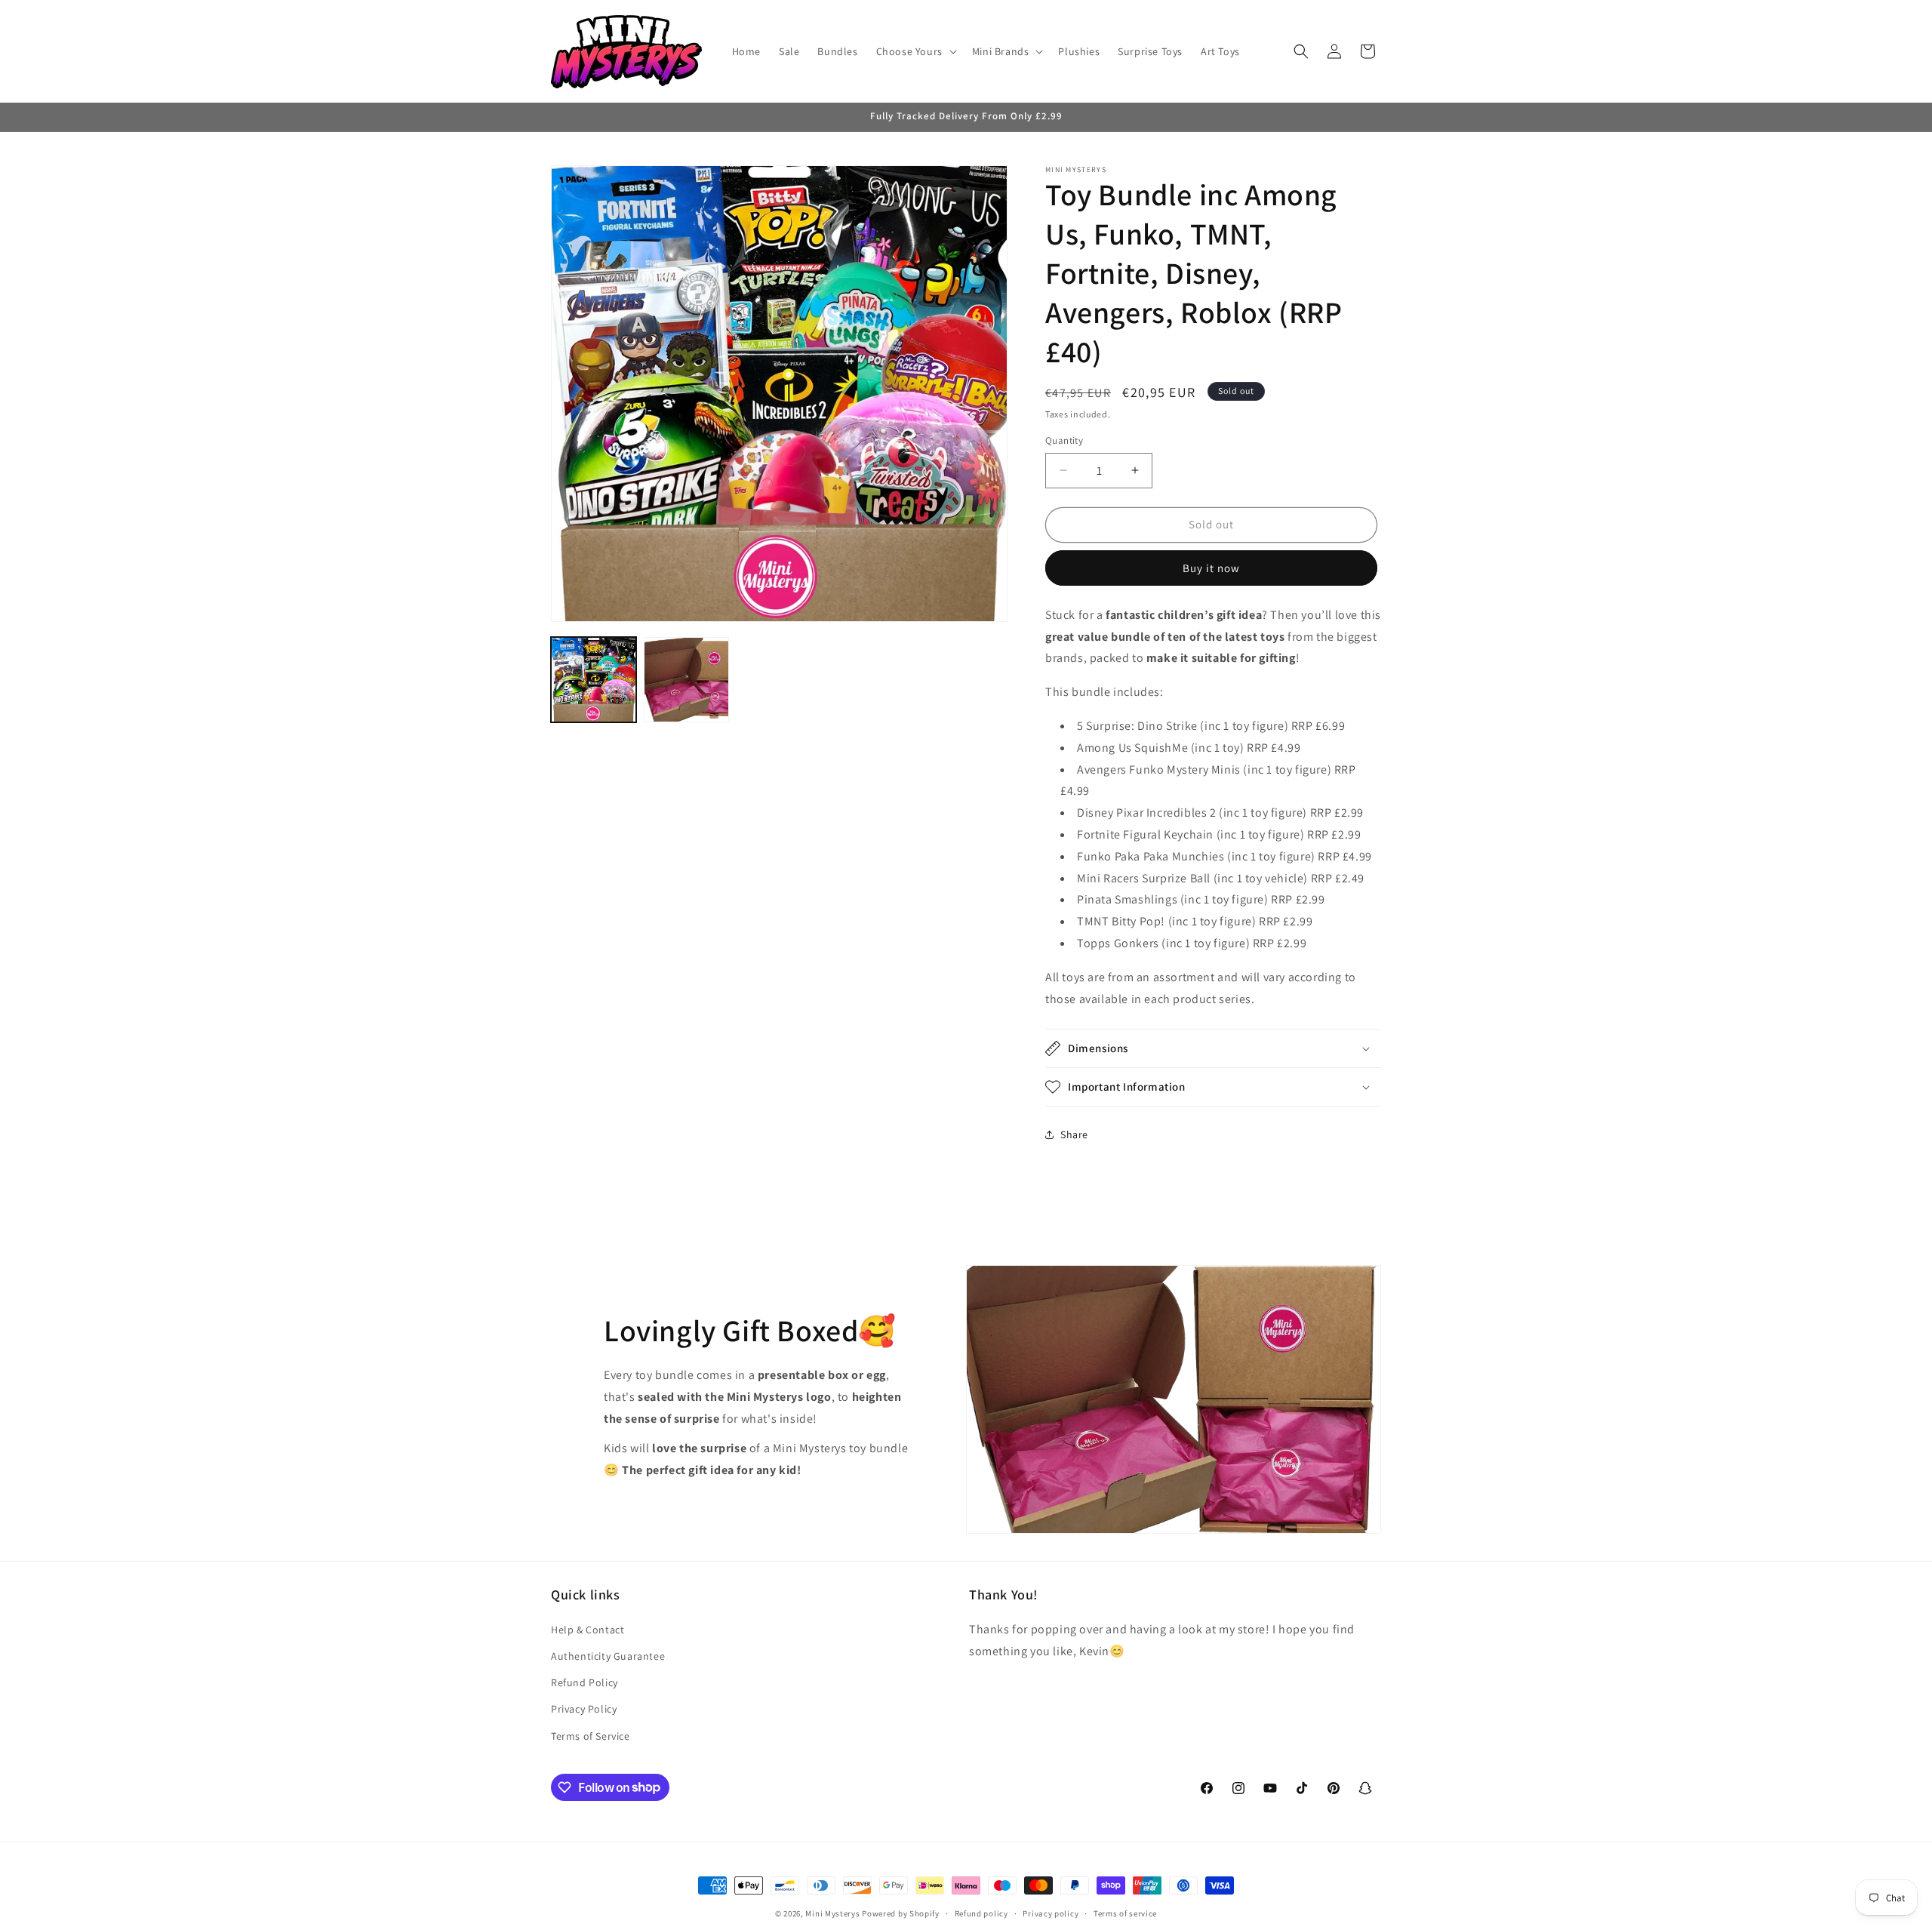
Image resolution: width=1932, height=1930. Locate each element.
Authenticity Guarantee (608, 1656)
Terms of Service (591, 1735)
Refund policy (981, 1913)
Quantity (1064, 440)
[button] (915, 51)
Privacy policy (1051, 1913)
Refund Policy (585, 1682)
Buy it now (1211, 568)
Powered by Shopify (901, 1913)
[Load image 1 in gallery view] (594, 680)
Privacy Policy (584, 1709)
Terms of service (1125, 1913)
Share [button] (1074, 1134)
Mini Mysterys (832, 1913)
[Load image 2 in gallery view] (686, 680)
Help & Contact (588, 1630)
